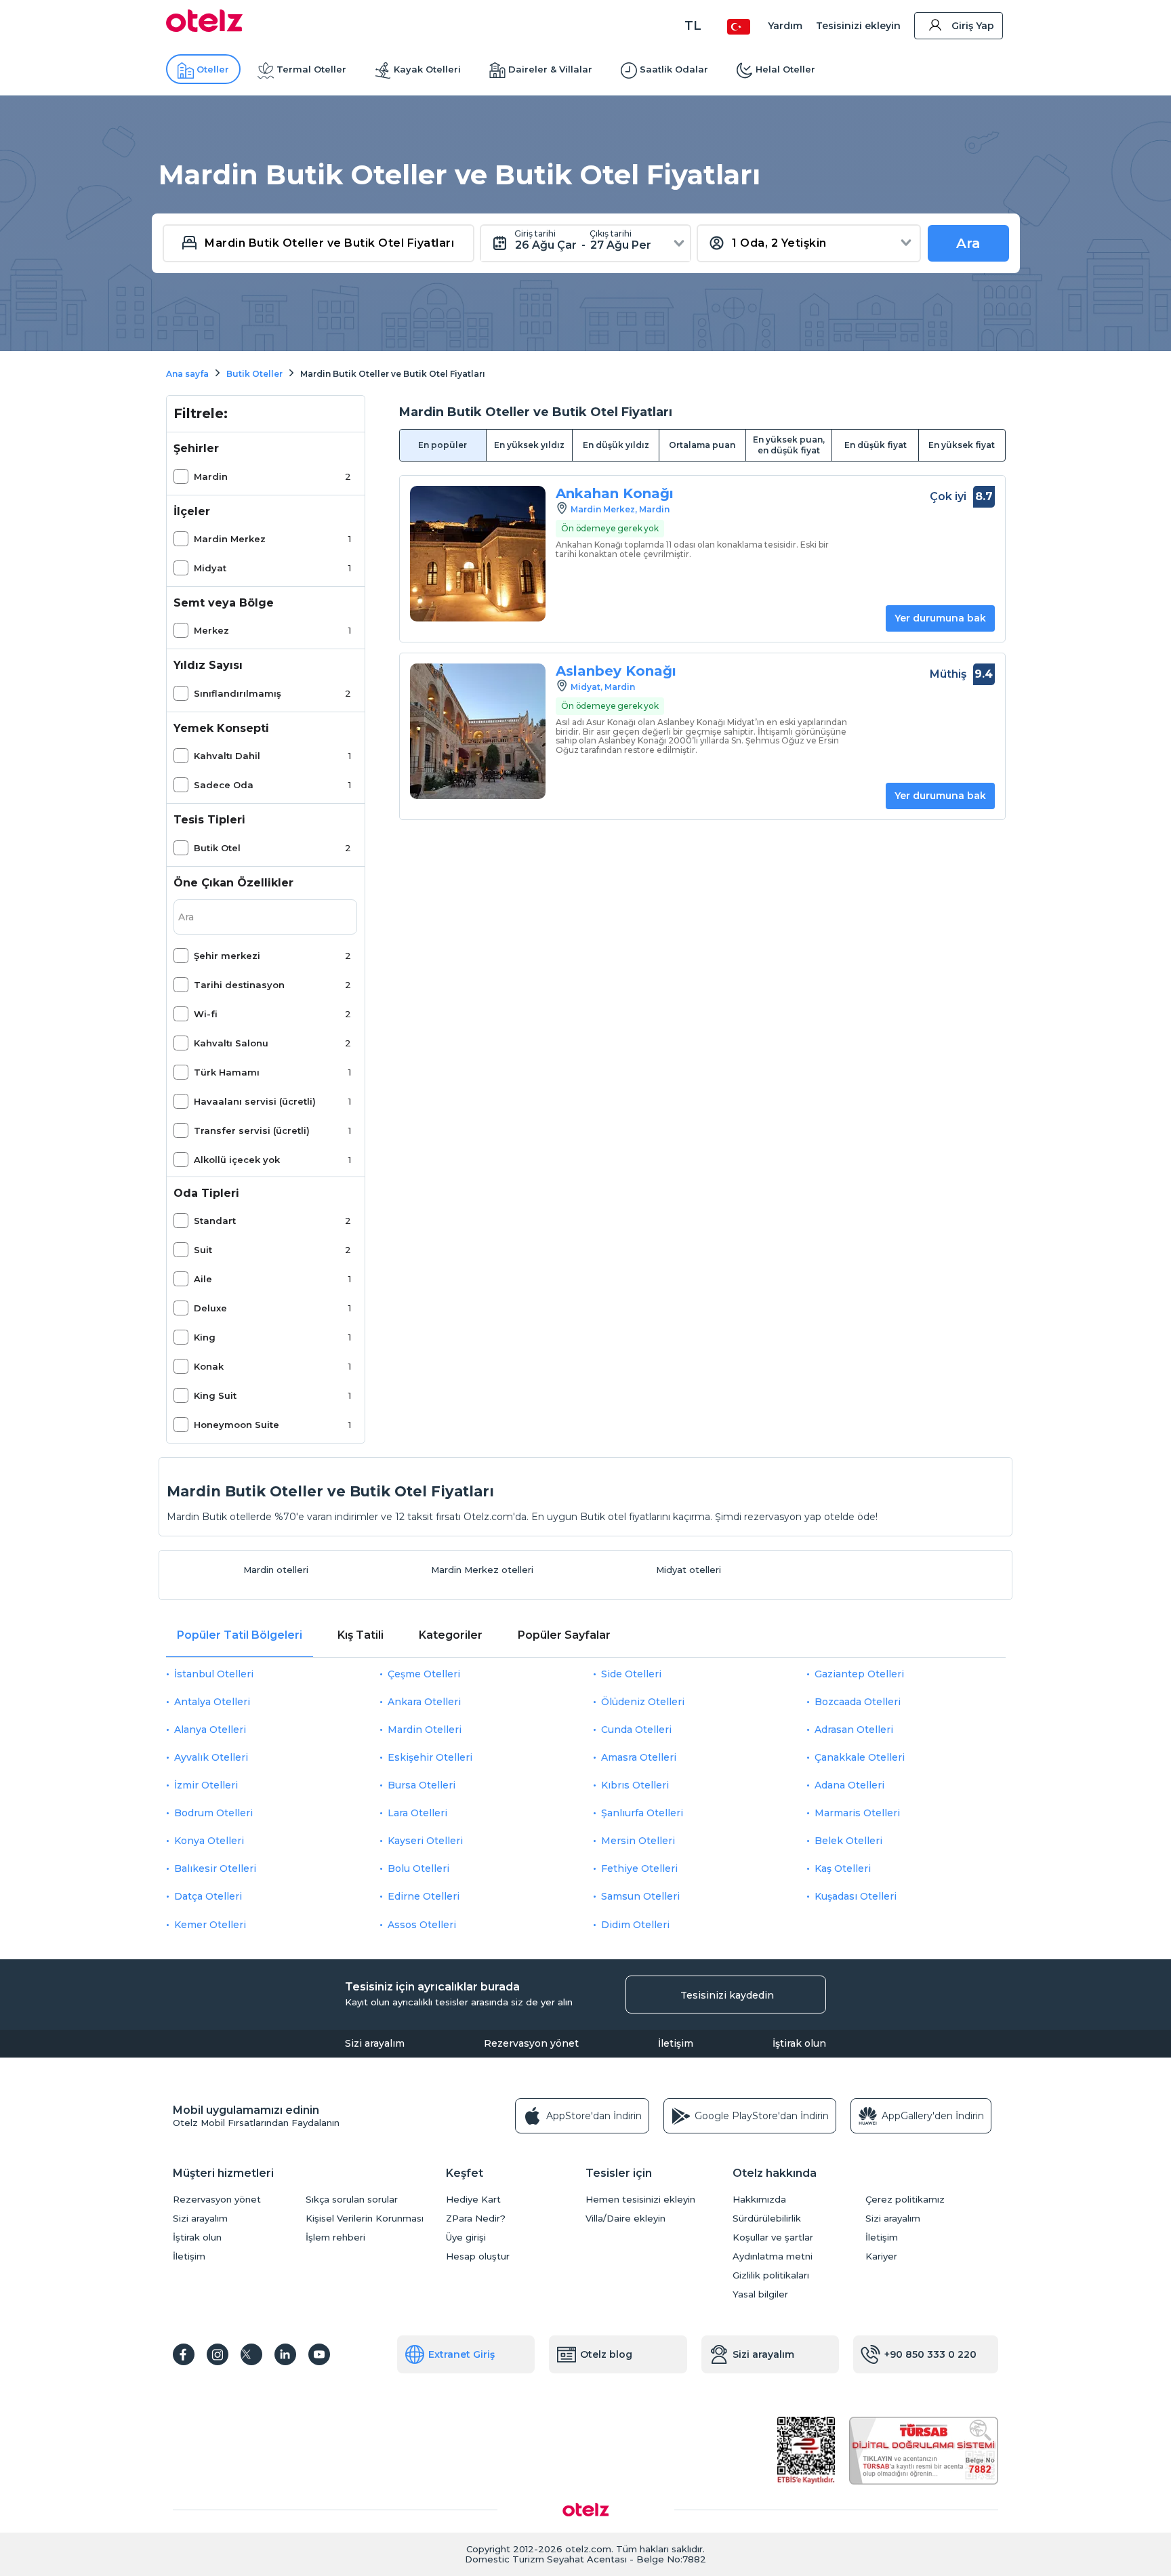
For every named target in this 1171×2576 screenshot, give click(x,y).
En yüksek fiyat (962, 445)
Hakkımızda (759, 2200)
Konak (209, 1366)
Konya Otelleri (209, 1841)
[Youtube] (319, 2354)
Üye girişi (466, 2237)
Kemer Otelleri (210, 1925)
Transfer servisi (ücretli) (252, 1130)
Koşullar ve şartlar (773, 2237)
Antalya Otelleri (212, 1702)
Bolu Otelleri (418, 1868)
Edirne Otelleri (424, 1896)
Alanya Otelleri (210, 1730)
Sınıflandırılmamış (238, 693)
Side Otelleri (631, 1674)
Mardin (211, 476)
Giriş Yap (973, 26)
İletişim (676, 2043)
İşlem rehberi (335, 2237)
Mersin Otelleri (638, 1841)
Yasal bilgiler (760, 2294)
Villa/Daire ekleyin (625, 2219)
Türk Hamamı (227, 1072)
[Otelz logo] (204, 28)
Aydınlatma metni (773, 2256)
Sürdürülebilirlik (767, 2219)
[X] (251, 2354)
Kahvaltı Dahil (227, 756)
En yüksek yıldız (529, 445)
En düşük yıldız (616, 445)
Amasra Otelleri (639, 1757)
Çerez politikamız (905, 2200)
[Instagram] (218, 2354)
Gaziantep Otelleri (859, 1674)
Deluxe (210, 1308)
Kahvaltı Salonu (231, 1043)
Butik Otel (217, 848)
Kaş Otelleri (843, 1868)
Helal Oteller (785, 69)
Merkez (211, 630)
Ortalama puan (702, 445)
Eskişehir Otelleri (430, 1757)
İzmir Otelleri (206, 1785)
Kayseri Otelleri (425, 1841)
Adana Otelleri (849, 1785)
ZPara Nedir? (476, 2219)
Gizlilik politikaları (771, 2275)
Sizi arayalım (375, 2043)
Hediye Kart (473, 2200)
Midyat (210, 568)
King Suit (215, 1395)
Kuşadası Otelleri (856, 1896)
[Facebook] (184, 2354)
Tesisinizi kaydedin (727, 1995)
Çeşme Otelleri (424, 1674)
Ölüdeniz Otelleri (643, 1702)
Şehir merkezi (227, 956)
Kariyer (881, 2256)
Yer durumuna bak (940, 618)
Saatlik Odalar (674, 69)
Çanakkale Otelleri (860, 1757)
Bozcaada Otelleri (858, 1702)
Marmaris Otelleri (857, 1813)
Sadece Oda (224, 785)
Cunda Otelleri (636, 1730)
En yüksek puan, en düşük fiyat (789, 445)
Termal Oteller (311, 69)
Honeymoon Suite (237, 1425)
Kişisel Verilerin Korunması (365, 2219)
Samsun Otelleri (640, 1896)
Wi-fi (206, 1014)
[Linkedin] (285, 2354)
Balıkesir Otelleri (215, 1868)
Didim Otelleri (635, 1925)
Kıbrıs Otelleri (635, 1785)
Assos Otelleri (422, 1925)
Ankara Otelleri (424, 1702)
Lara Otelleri (417, 1813)
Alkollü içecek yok (237, 1160)
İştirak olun (799, 2043)
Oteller (213, 69)
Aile (203, 1279)
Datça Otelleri (208, 1896)
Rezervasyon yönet (531, 2043)
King (205, 1337)
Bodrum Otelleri (213, 1813)
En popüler (443, 445)
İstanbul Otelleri (214, 1674)
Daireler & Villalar (550, 69)
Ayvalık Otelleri (211, 1757)
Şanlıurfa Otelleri (642, 1813)
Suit (203, 1250)
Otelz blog (606, 2354)
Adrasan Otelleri (854, 1730)
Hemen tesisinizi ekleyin (640, 2200)
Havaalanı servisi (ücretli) (255, 1101)
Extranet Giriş (461, 2354)
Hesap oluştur (478, 2256)
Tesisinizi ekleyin (858, 26)
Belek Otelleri (848, 1841)
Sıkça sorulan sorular (352, 2200)
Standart (215, 1221)
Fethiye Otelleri (639, 1868)
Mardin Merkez (230, 539)
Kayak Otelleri (427, 69)
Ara (968, 243)
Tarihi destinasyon (239, 985)
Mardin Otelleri (425, 1730)
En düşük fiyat (876, 445)
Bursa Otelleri (422, 1785)
